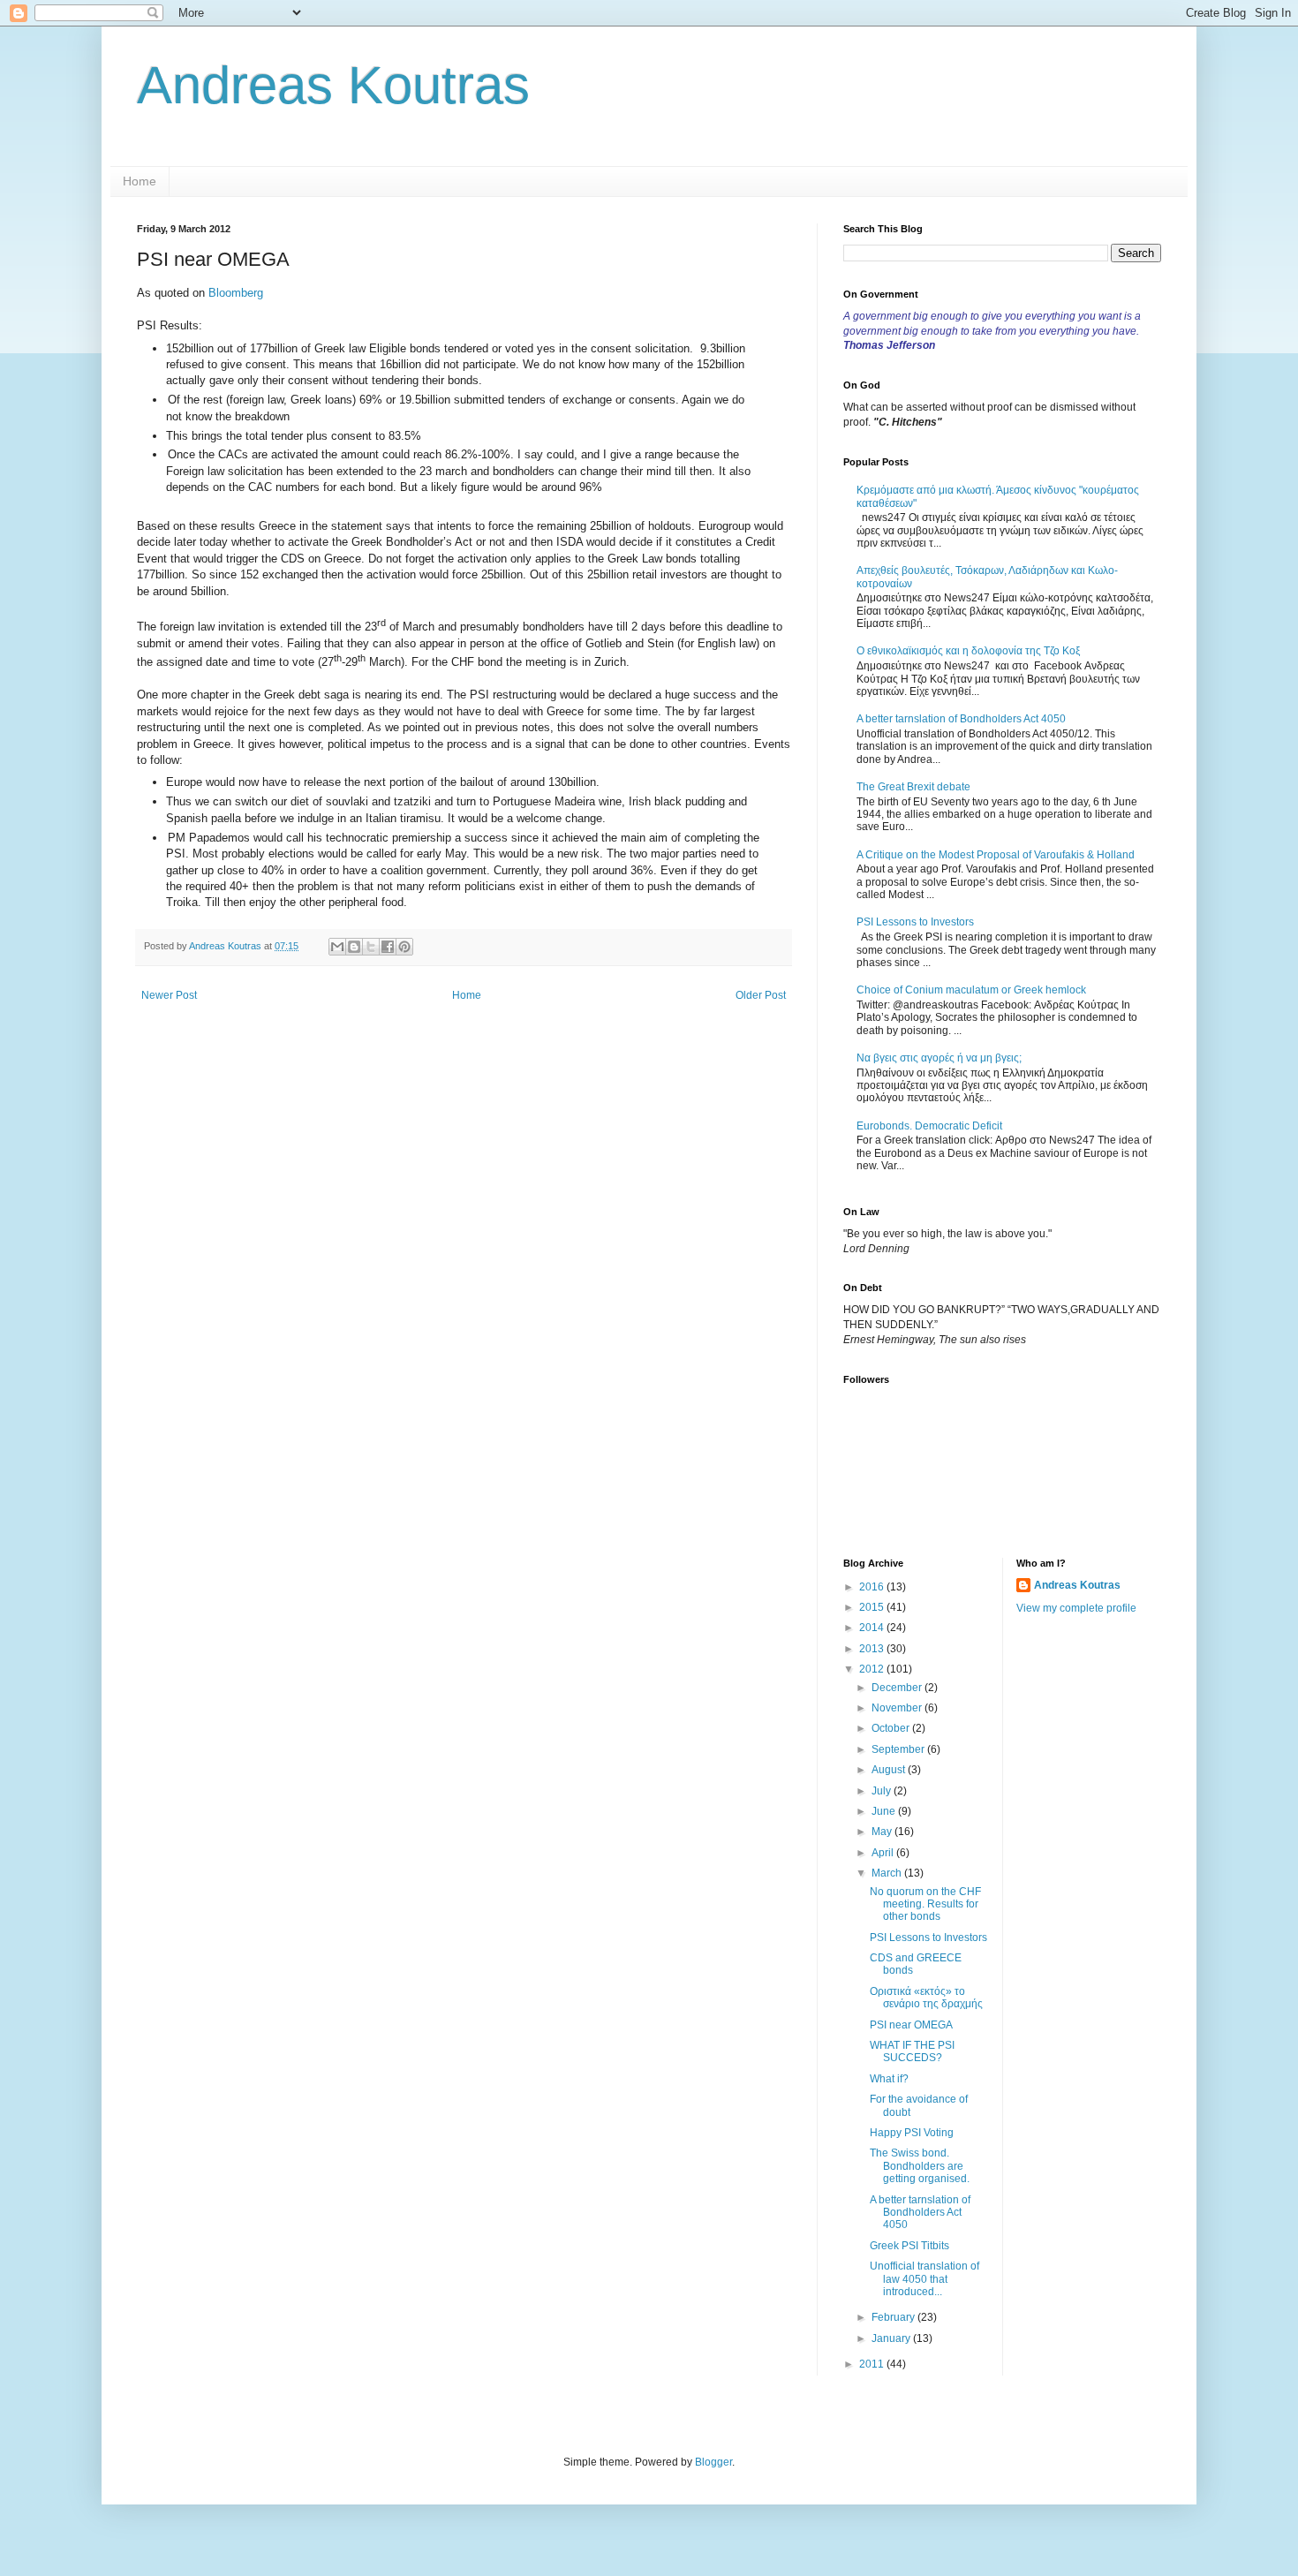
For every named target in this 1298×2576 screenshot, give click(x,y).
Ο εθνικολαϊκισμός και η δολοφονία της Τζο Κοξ (968, 651)
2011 (873, 2364)
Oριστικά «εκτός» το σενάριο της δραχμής (926, 1998)
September (899, 1749)
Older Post (761, 995)
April (884, 1853)
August (890, 1770)
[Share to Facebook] (388, 947)
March (888, 1873)
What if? (889, 2079)
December (898, 1688)
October (892, 1728)
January (892, 2338)
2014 (873, 1628)
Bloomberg (236, 293)
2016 (873, 1587)
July (883, 1791)
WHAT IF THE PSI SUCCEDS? (912, 2051)
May (883, 1832)
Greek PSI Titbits (909, 2246)
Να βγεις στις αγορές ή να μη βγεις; (939, 1058)
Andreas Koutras (333, 85)
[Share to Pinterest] (404, 947)
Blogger (713, 2462)
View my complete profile (1076, 1608)
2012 (873, 1669)
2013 (873, 1649)
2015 (873, 1607)
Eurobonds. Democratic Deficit (929, 1126)
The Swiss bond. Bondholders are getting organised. (920, 2166)
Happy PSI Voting (912, 2133)
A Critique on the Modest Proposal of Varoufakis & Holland (996, 855)
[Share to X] (371, 947)
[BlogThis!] (354, 947)
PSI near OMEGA (911, 2025)
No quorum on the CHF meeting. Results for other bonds (925, 1904)
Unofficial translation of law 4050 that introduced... (924, 2279)
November (898, 1708)
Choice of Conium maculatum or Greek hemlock (971, 990)
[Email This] (337, 947)
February (894, 2317)
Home (140, 181)
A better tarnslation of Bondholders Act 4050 (961, 719)
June (885, 1811)
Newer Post (169, 995)
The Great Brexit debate (913, 787)
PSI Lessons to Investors (915, 922)
